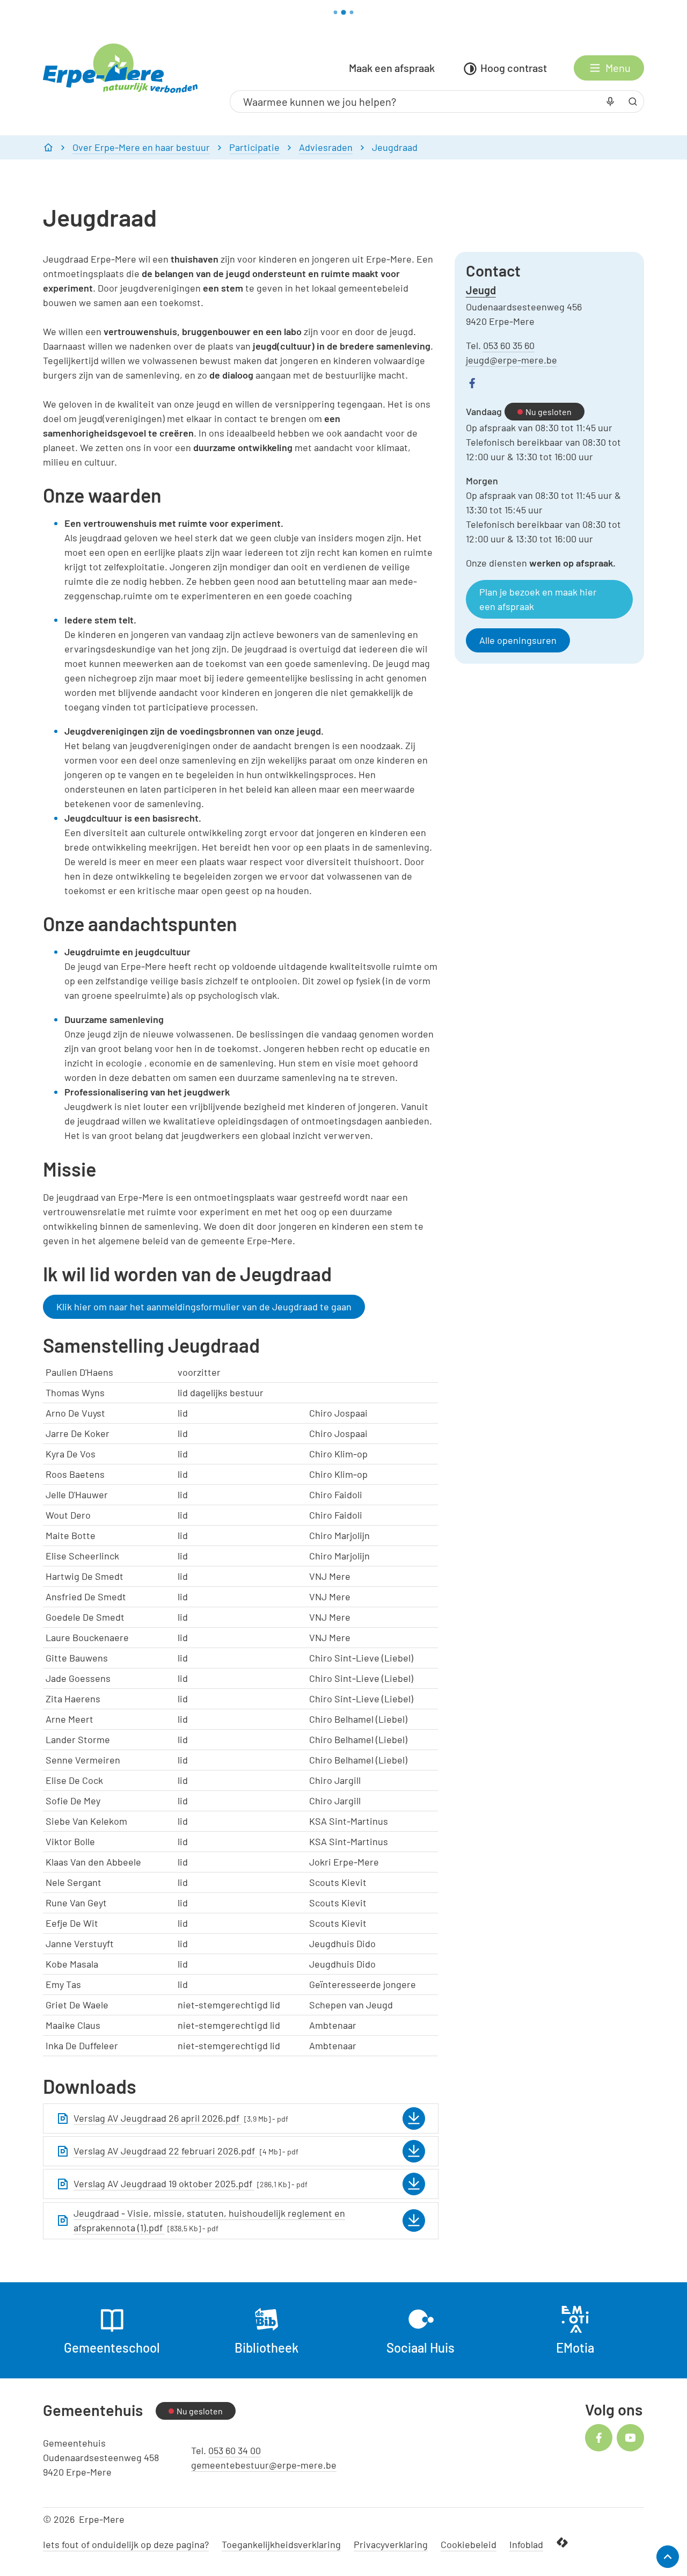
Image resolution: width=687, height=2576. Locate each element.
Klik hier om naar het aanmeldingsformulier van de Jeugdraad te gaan (204, 1307)
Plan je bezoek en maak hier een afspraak (538, 599)
